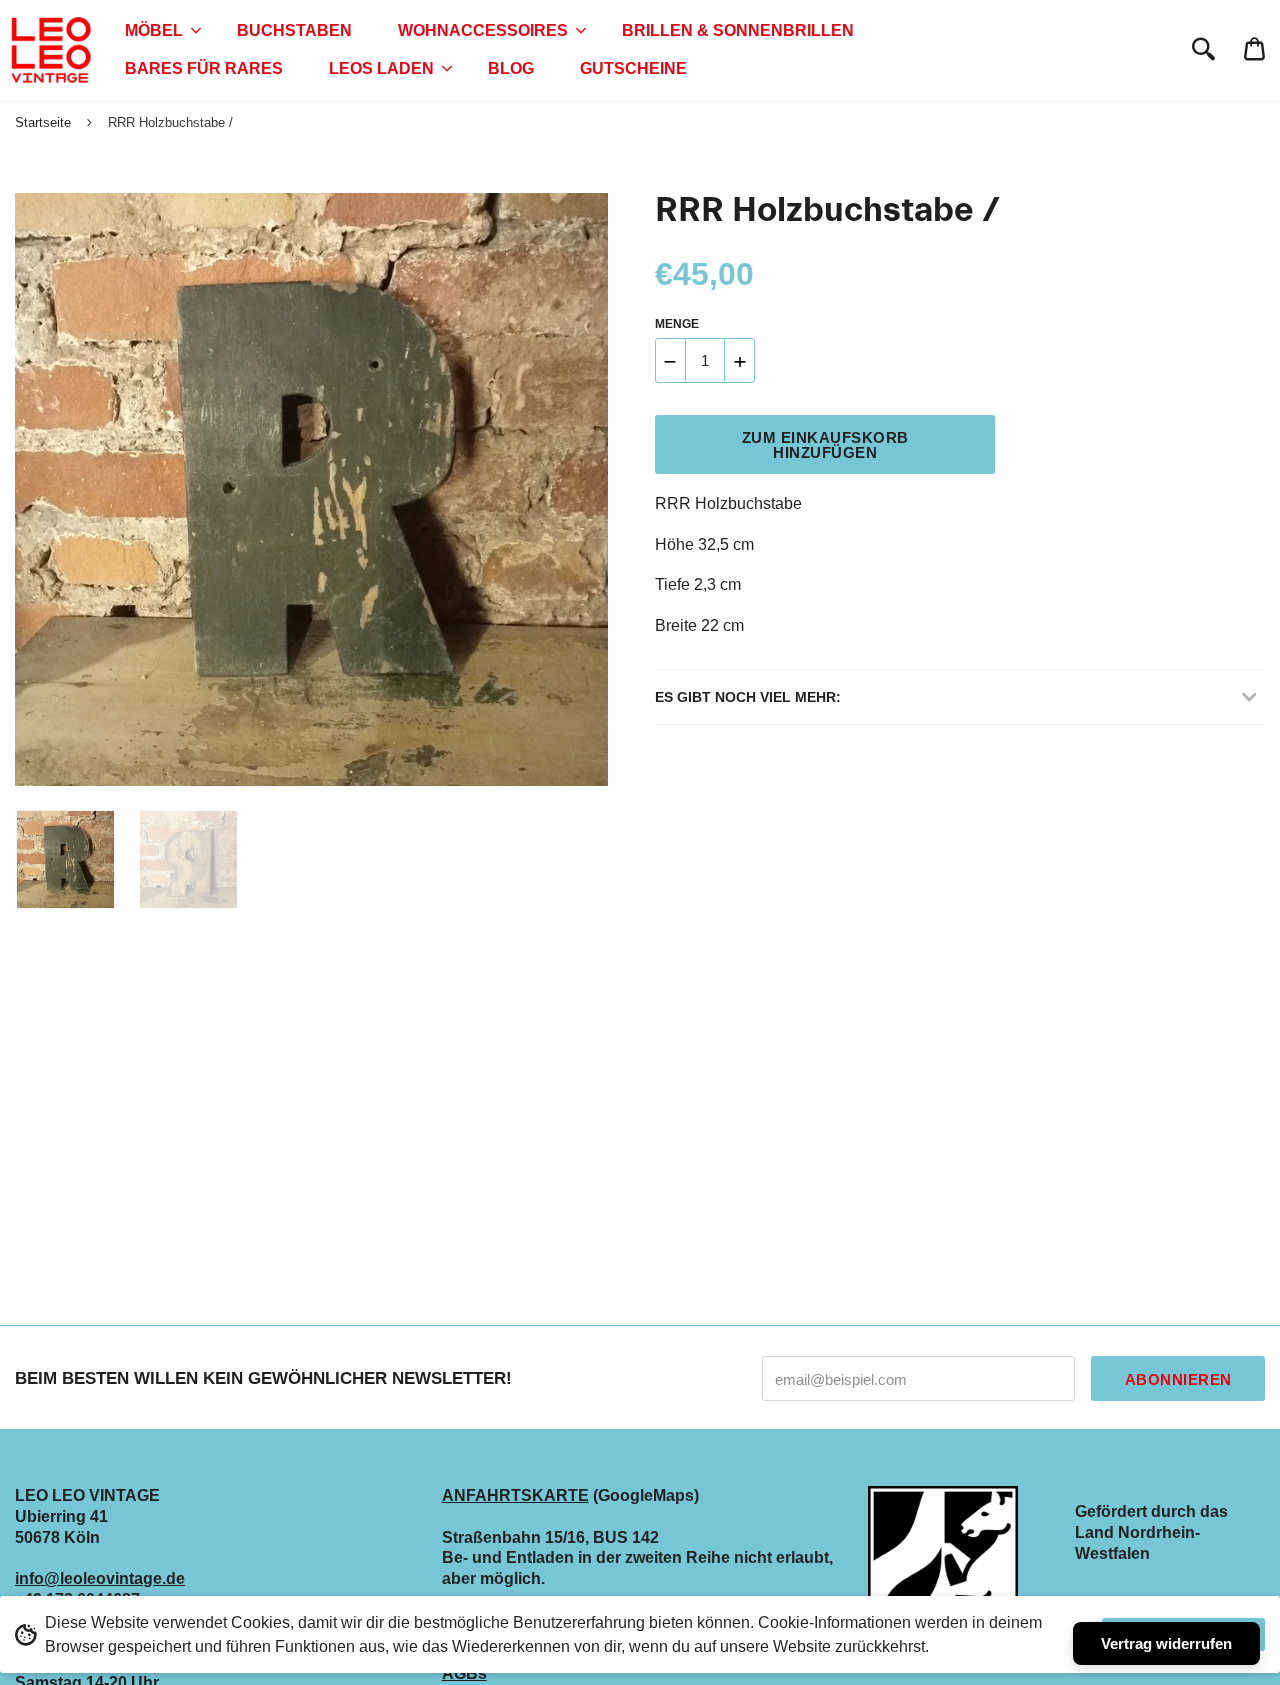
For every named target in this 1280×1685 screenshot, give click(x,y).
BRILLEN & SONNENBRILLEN (738, 30)
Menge (677, 324)
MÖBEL (154, 30)
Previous (25, 490)
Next (583, 490)
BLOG (511, 68)
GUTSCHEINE (633, 68)
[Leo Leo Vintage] (50, 50)
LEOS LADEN (381, 68)
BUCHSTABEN (294, 30)
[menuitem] (158, 31)
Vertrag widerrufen (1166, 1643)
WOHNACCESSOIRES (483, 30)
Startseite (43, 122)
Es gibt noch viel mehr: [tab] (748, 697)
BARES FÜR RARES (204, 68)
